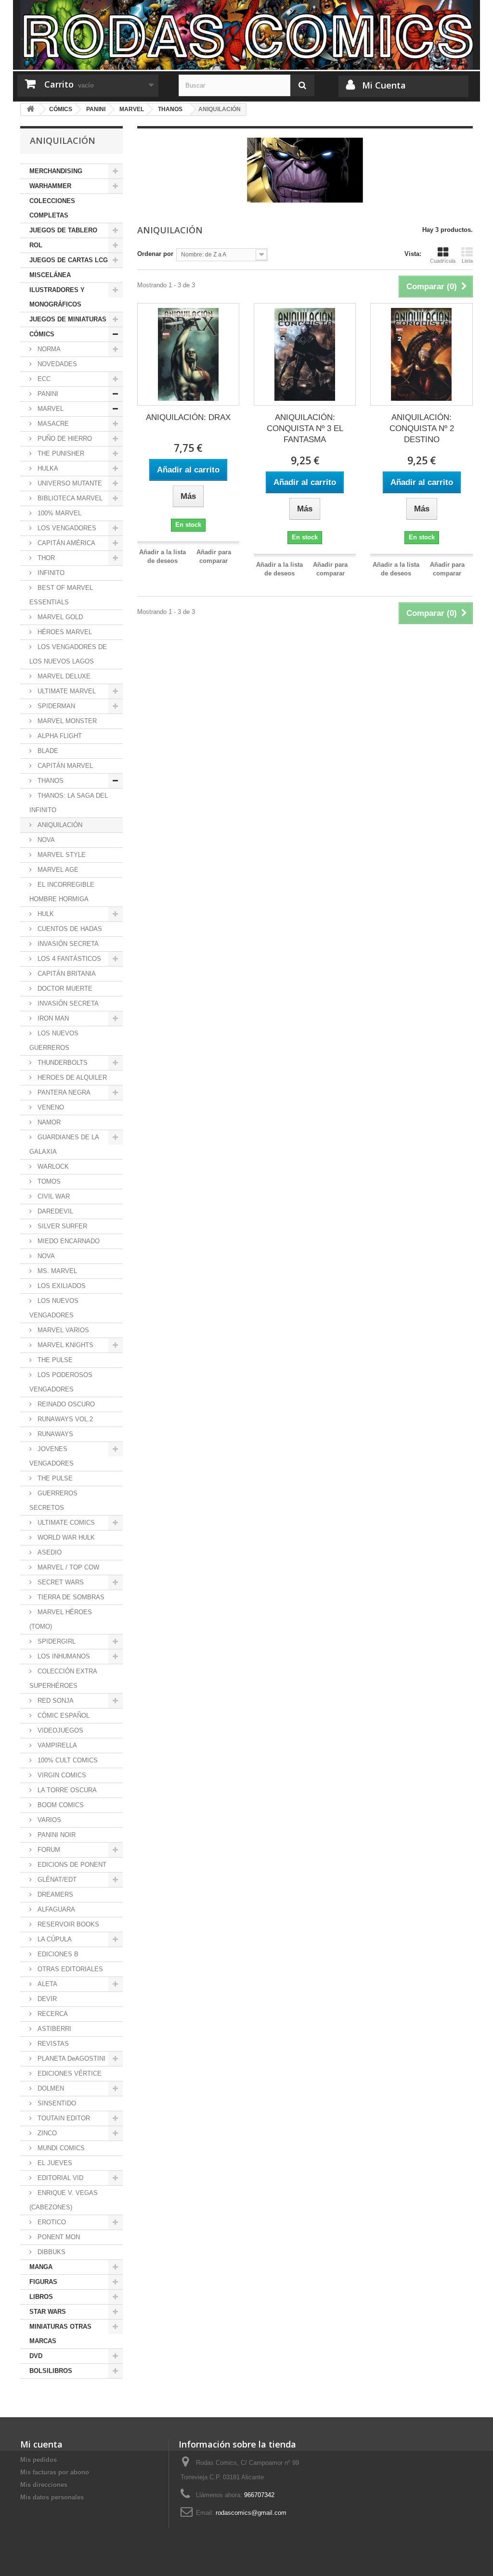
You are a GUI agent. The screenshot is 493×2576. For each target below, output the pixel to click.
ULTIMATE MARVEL (66, 691)
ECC (43, 379)
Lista (467, 261)
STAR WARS (48, 2312)
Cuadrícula (443, 261)
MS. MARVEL (56, 1271)
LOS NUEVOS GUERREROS (54, 1040)
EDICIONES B (57, 1954)
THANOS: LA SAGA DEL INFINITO (69, 803)
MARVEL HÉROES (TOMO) (61, 1619)
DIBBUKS (51, 2252)
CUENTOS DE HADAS (69, 929)
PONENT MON (58, 2237)
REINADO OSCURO (65, 1404)
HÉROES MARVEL (64, 632)
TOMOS (48, 1181)
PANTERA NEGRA (63, 1092)
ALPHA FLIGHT (59, 736)
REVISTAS (52, 2044)
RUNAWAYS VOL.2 (64, 1419)
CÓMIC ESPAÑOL (63, 1715)
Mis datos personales (52, 2497)
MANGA (41, 2267)
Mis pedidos (39, 2460)
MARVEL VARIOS (62, 1330)
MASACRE (52, 424)
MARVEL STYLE (61, 855)
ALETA (46, 1984)
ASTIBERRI (53, 2029)
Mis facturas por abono (55, 2472)
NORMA (48, 349)
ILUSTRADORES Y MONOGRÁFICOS (57, 297)
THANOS (50, 781)
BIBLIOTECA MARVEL (69, 498)
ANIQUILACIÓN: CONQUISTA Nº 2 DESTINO (422, 428)
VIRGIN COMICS (61, 1775)
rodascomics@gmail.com (251, 2513)
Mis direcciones (44, 2485)
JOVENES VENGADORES (52, 1456)
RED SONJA (55, 1701)
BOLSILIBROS (51, 2371)
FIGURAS (43, 2282)
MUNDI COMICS (60, 2148)
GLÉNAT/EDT (56, 1880)
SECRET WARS (60, 1582)
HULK (45, 914)
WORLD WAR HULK (65, 1537)
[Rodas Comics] (246, 35)
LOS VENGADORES (66, 528)
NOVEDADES (56, 364)
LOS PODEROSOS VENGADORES (61, 1382)
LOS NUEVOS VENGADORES (54, 1308)
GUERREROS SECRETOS (53, 1500)
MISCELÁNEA (50, 275)
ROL (36, 245)
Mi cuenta (41, 2444)
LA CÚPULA (54, 1939)
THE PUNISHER (60, 453)
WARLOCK (52, 1167)
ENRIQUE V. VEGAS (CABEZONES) (64, 2200)
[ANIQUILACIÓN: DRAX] (188, 354)
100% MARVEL (58, 513)
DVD (36, 2356)
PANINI (47, 394)
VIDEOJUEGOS (59, 1730)
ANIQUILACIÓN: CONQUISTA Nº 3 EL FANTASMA (305, 428)
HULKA (47, 468)
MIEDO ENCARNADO (68, 1241)
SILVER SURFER (61, 1226)
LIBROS (41, 2297)
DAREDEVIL (54, 1211)
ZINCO (46, 2133)
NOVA (45, 840)
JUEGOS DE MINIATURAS (68, 319)
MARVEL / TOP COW (67, 1567)
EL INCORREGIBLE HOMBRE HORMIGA (62, 892)
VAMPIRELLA (56, 1745)
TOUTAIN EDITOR (63, 2118)
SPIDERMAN (55, 706)
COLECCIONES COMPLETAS (52, 208)
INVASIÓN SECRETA (67, 944)
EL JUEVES (54, 2163)
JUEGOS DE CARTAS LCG (69, 260)
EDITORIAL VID (59, 2178)
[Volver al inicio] (30, 109)
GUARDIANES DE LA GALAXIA (64, 1144)
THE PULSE (54, 1360)
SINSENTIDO (56, 2103)
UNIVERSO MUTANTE (69, 483)
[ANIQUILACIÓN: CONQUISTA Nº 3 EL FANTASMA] (305, 354)
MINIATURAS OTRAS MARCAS (60, 2334)
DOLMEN (50, 2088)
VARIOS (48, 1820)
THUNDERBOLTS (62, 1063)
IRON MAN (52, 1018)
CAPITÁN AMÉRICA (65, 543)
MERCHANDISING (56, 171)
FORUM (48, 1850)
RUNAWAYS (54, 1434)
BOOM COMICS (60, 1805)
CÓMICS (42, 334)
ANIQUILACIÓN (59, 825)
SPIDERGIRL (56, 1641)
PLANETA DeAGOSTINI (71, 2059)
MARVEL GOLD (59, 617)
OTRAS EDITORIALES (69, 1969)
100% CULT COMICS (67, 1760)
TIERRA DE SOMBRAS (70, 1597)
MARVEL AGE (57, 870)
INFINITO (50, 573)
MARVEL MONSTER (66, 721)
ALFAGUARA (55, 1909)
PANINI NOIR (56, 1835)
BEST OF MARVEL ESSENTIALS (61, 595)
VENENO (50, 1107)
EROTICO (51, 2222)
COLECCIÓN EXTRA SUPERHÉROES (63, 1678)
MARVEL (50, 409)
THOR (45, 558)
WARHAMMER (50, 186)
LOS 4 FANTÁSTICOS (68, 959)
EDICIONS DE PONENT (71, 1865)
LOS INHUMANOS (63, 1656)
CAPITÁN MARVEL (64, 766)
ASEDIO (49, 1552)
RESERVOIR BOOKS (67, 1924)
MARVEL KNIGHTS (65, 1345)
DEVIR (46, 1999)
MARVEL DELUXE (63, 676)
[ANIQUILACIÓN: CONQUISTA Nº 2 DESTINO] (421, 354)
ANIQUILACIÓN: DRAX (188, 417)
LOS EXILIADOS (61, 1286)
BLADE (47, 751)
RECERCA (52, 2014)
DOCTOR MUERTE (64, 988)
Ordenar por (155, 254)
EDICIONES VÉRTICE (69, 2073)
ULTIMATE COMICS (65, 1523)
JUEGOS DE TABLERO (63, 230)
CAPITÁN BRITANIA (66, 974)
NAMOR (48, 1122)
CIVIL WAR (53, 1196)
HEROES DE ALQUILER (71, 1078)
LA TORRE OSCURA (66, 1790)
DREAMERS (54, 1894)
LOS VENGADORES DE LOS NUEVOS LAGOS (68, 654)
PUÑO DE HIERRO (64, 439)
